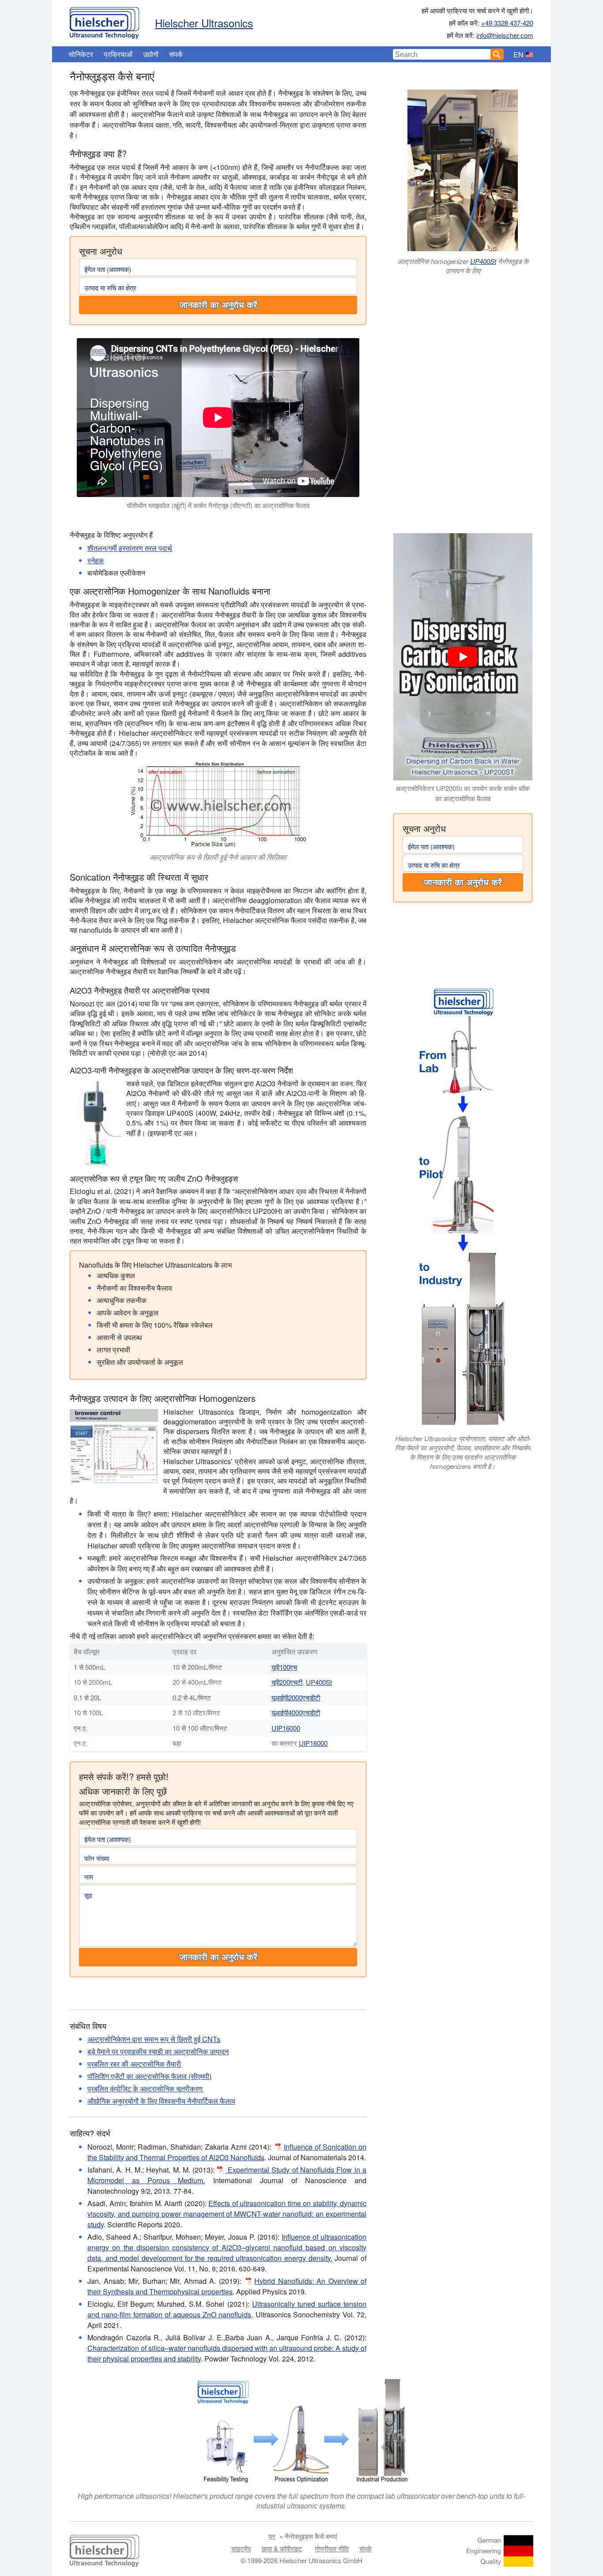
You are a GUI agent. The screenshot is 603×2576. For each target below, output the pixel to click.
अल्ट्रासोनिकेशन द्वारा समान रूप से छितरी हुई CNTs (154, 2039)
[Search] (497, 54)
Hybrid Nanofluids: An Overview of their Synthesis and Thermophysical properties (227, 2286)
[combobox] (442, 54)
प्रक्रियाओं (118, 54)
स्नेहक (96, 560)
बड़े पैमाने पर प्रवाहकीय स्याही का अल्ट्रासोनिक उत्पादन (158, 2051)
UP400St (483, 261)
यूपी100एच (284, 1667)
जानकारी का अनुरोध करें (218, 305)
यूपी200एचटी (287, 1682)
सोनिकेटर (81, 54)
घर (272, 2536)
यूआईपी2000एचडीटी (296, 1697)
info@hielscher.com (505, 35)
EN (518, 55)
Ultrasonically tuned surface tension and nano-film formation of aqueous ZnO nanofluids (227, 2309)
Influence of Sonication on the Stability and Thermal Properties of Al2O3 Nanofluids (227, 2152)
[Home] (104, 21)
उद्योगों (151, 54)
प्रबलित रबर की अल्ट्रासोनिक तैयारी (134, 2064)
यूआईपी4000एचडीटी (296, 1712)
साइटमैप (241, 2548)
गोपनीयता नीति (332, 2548)
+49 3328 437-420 (507, 23)
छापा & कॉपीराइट (282, 2548)
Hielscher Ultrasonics (204, 23)
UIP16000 (286, 1728)
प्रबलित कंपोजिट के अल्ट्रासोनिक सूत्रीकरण (145, 2088)
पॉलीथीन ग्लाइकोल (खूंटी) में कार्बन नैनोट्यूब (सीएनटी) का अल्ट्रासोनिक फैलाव (218, 505)
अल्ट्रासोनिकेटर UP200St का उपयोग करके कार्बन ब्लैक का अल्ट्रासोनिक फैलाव (463, 793)
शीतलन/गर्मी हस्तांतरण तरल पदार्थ (130, 548)
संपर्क (176, 54)
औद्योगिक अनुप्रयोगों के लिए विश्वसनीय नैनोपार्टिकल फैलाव (161, 2101)
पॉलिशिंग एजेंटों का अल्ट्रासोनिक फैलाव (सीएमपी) (149, 2076)
